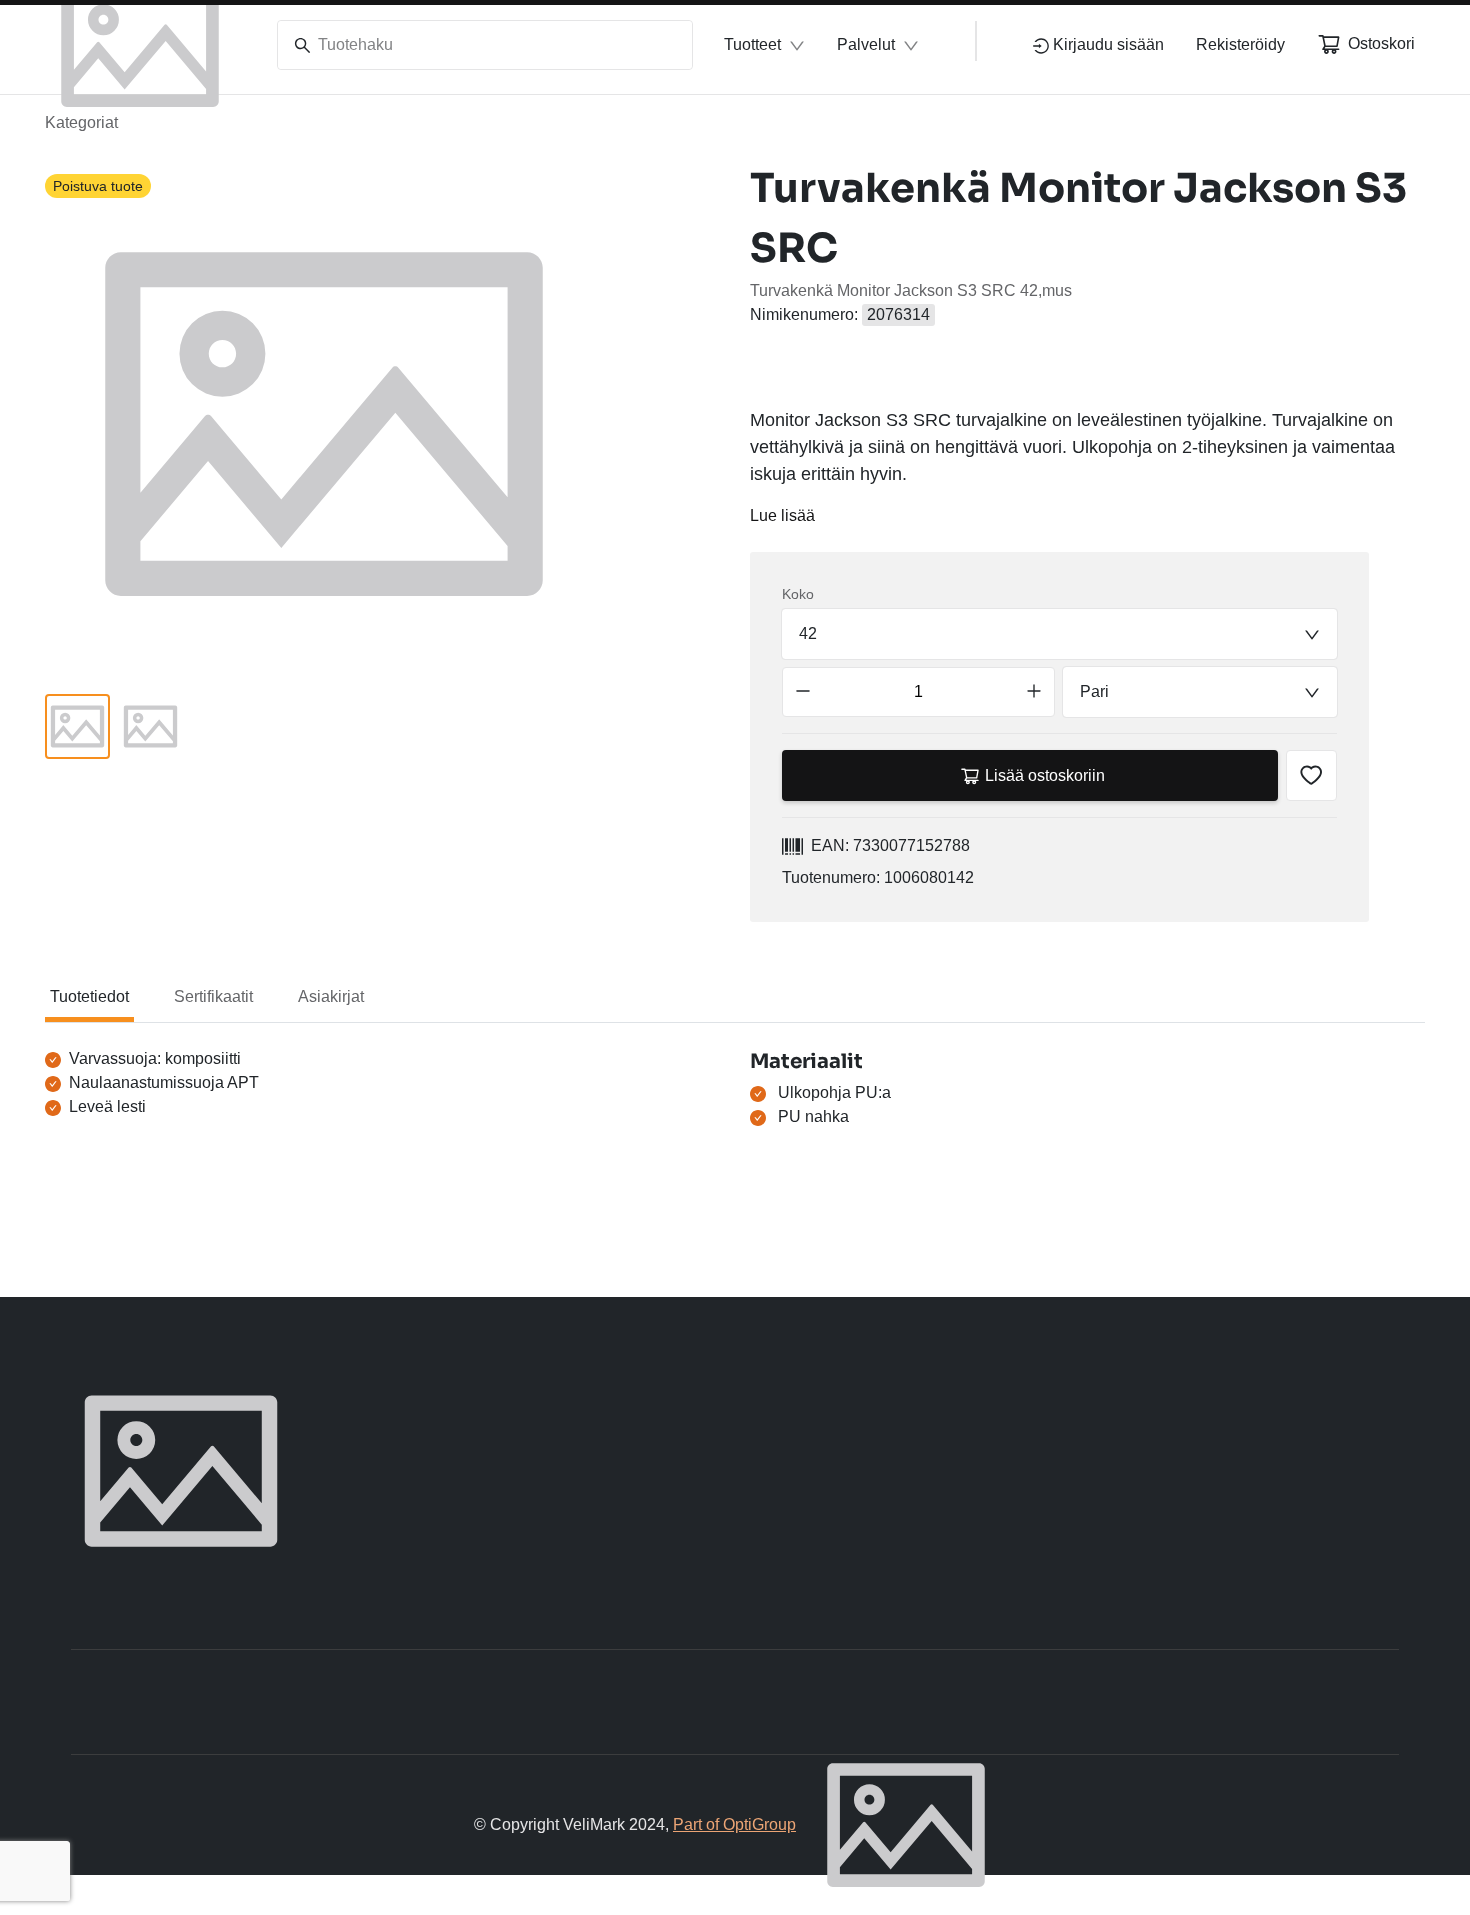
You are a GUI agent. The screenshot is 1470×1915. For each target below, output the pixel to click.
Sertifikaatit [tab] (213, 996)
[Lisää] (1034, 692)
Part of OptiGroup (734, 1824)
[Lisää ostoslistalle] (1311, 775)
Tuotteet (752, 44)
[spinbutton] (918, 692)
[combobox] (1059, 634)
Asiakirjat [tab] (331, 996)
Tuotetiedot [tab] (89, 996)
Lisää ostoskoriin (1045, 775)
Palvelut (866, 44)
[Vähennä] (803, 692)
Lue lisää (782, 515)
